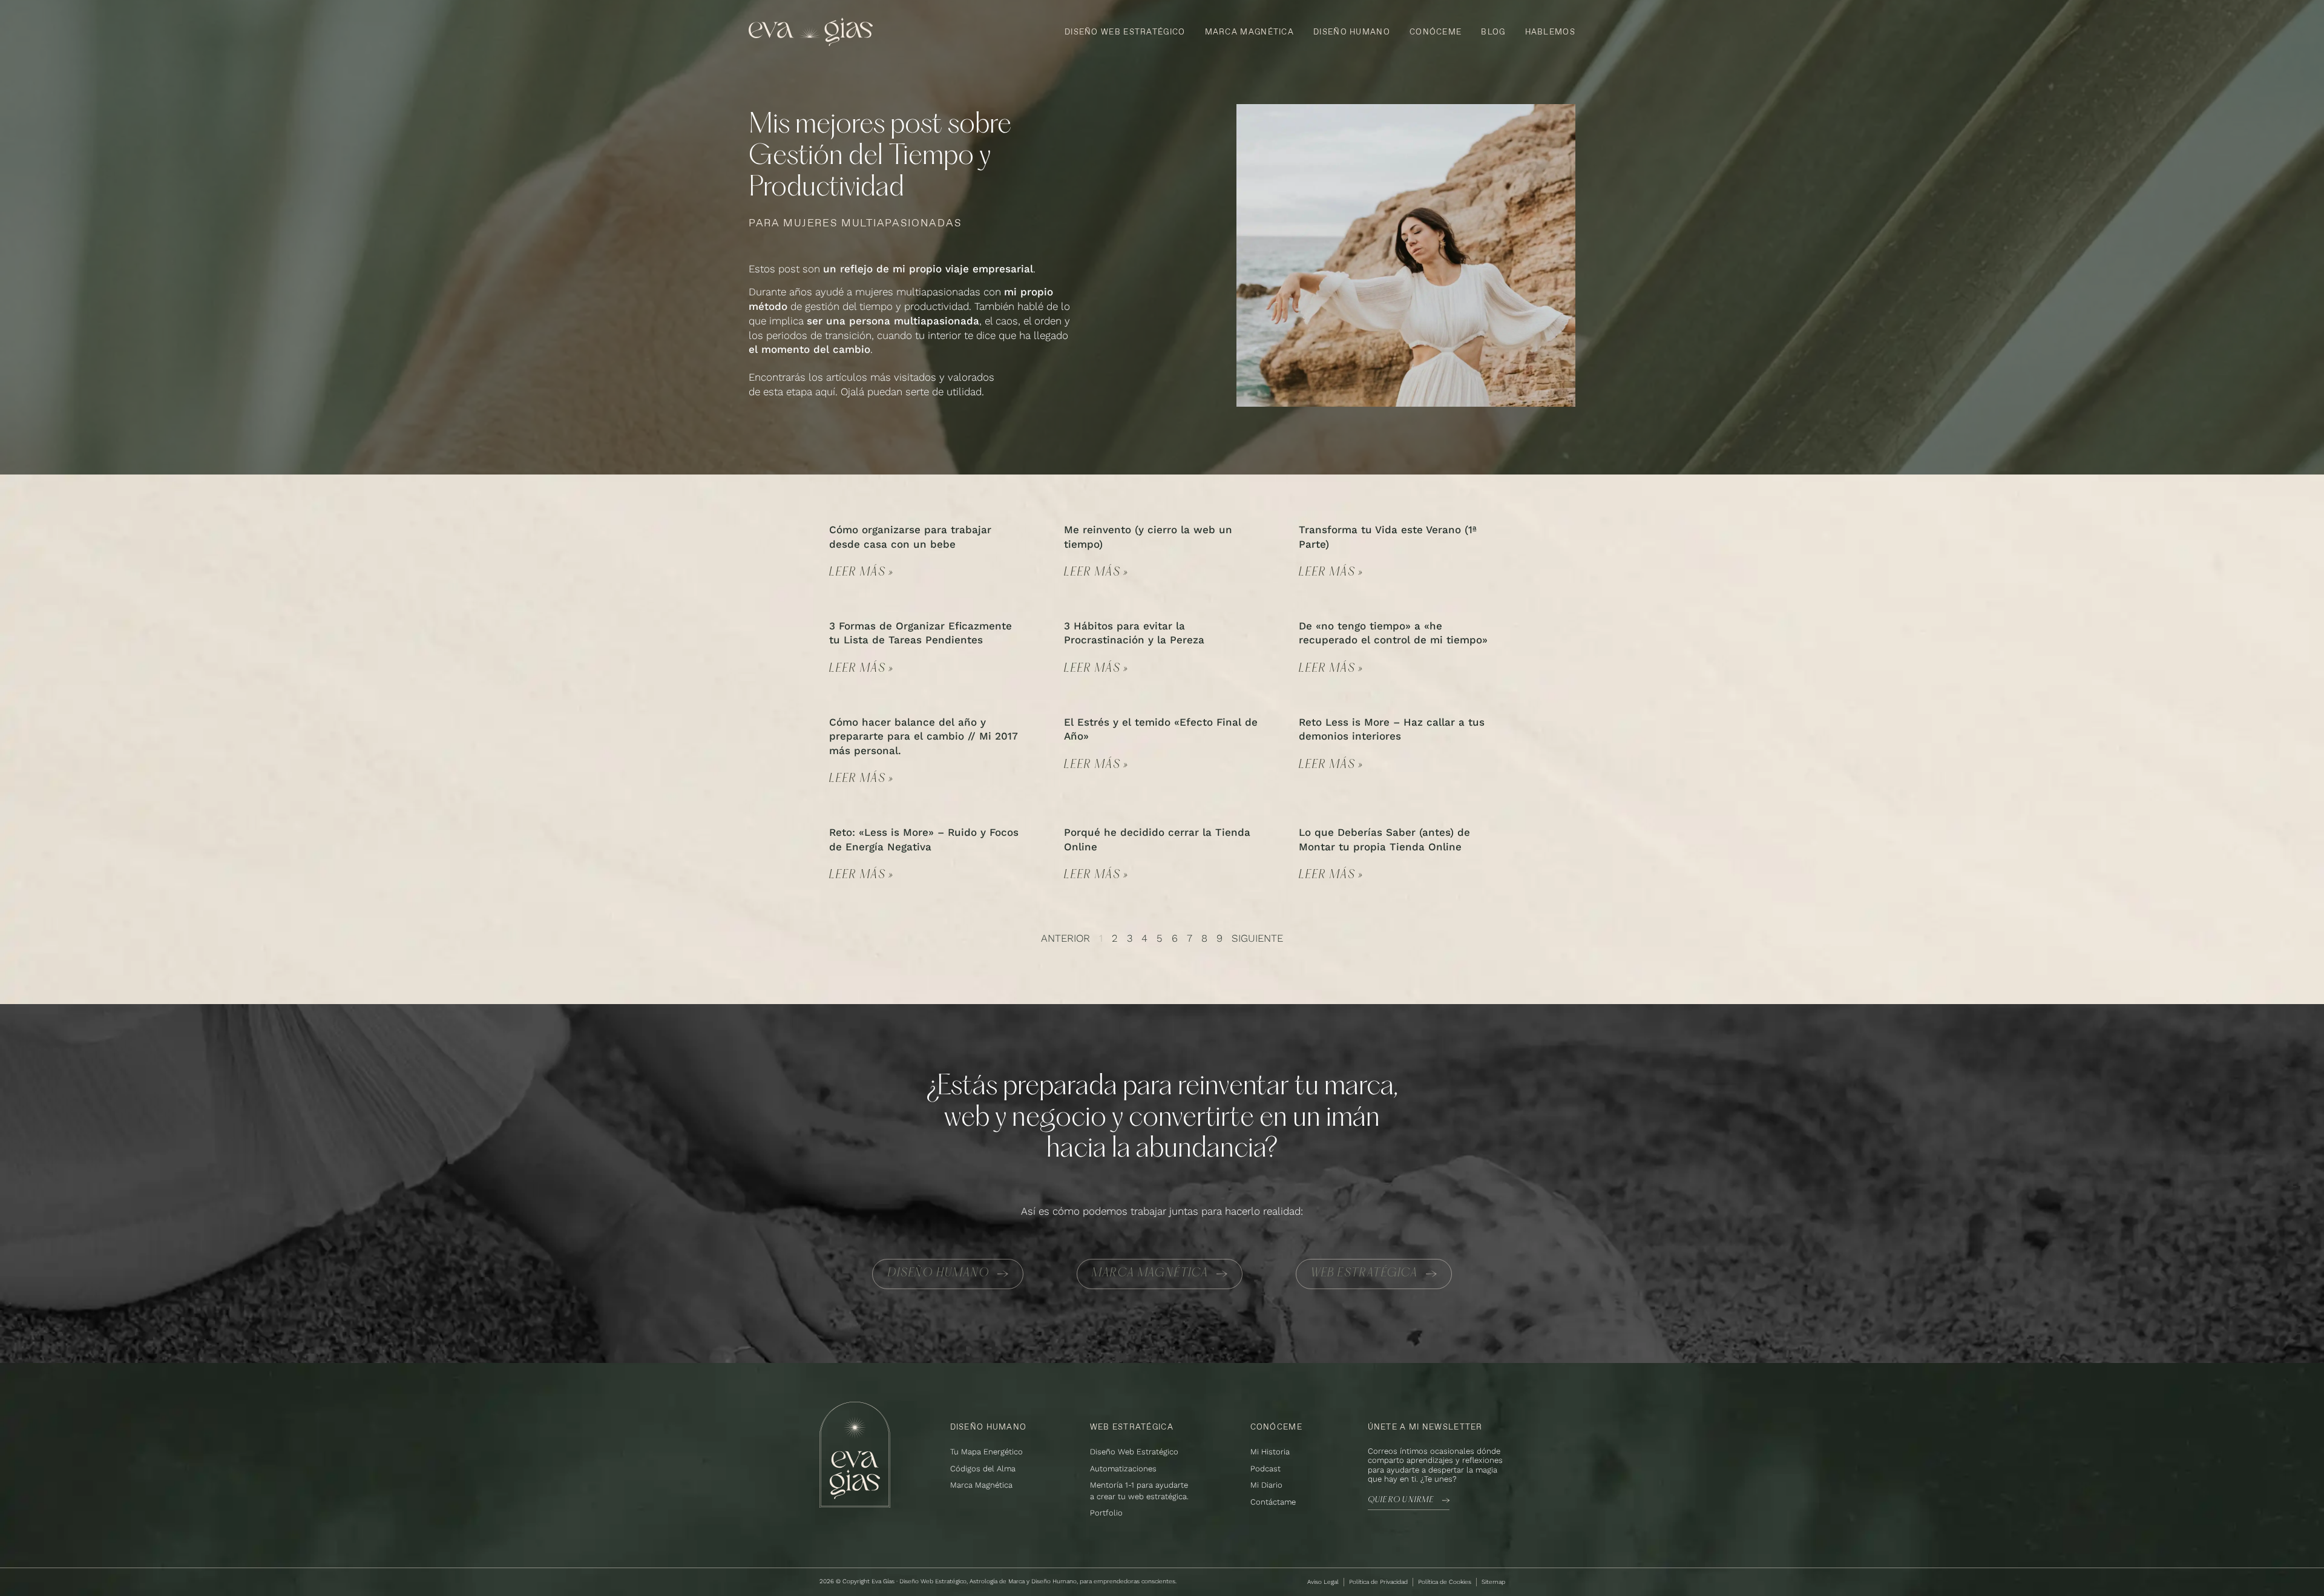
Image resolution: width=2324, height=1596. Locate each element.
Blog (1493, 31)
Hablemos (1550, 31)
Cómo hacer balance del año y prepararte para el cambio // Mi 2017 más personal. (924, 737)
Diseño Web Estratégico (1125, 31)
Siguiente (1257, 938)
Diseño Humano (1352, 31)
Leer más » (862, 573)
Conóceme (1436, 31)
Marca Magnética (1250, 31)
